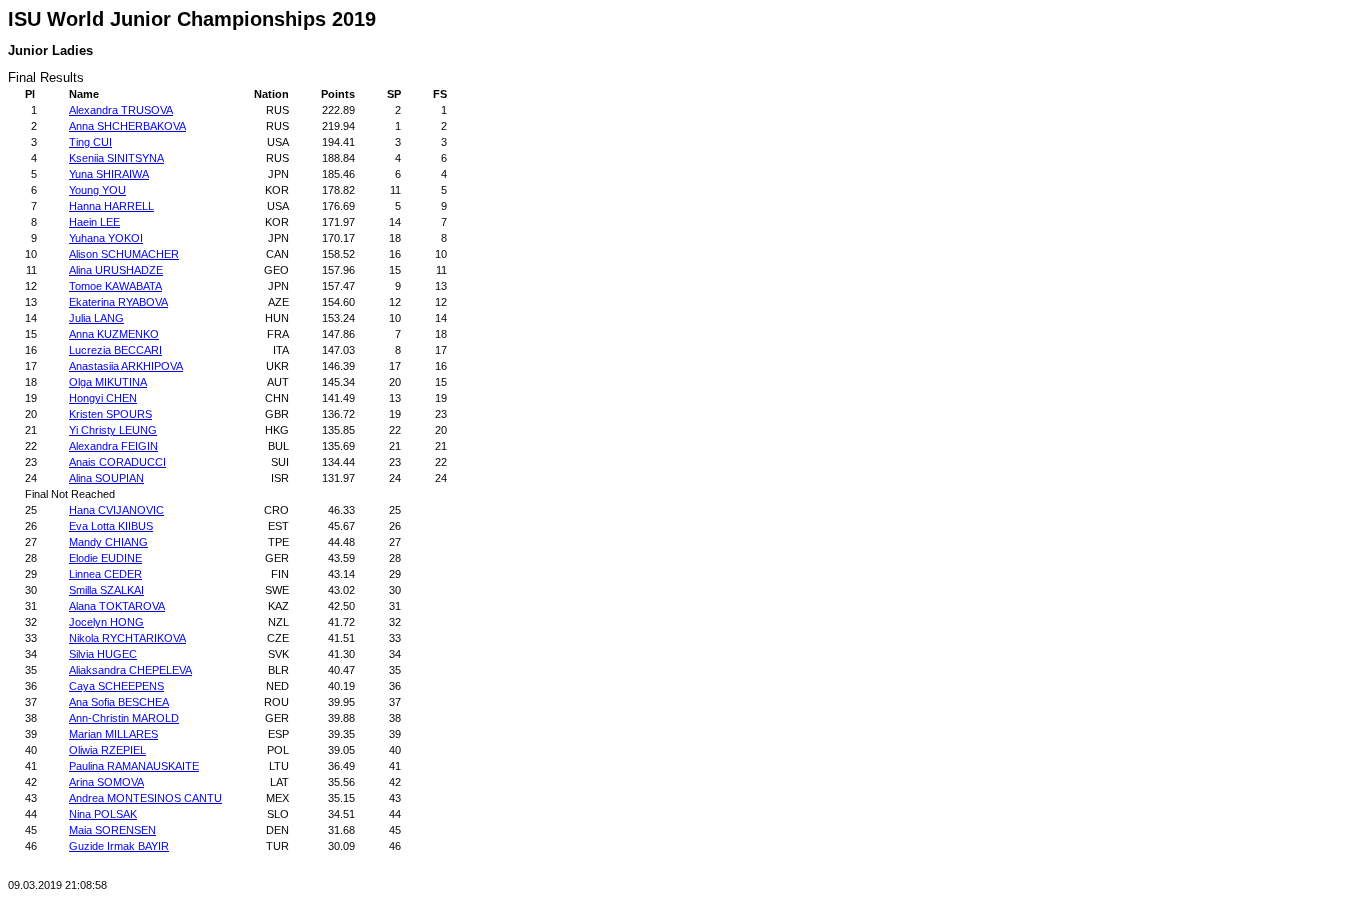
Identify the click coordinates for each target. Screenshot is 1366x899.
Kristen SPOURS (110, 414)
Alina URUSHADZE (116, 270)
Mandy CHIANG (108, 542)
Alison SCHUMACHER (124, 254)
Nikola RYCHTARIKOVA (127, 638)
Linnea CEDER (105, 574)
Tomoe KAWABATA (115, 286)
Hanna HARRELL (111, 206)
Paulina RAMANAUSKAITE (134, 766)
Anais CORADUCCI (117, 462)
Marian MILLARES (113, 734)
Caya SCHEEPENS (116, 686)
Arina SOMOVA (106, 782)
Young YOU (97, 190)
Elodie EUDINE (105, 558)
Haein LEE (94, 222)
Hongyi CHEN (103, 398)
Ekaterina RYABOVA (118, 302)
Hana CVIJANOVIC (116, 510)
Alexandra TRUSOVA (121, 110)
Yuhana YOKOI (106, 238)
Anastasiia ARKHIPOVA (126, 366)
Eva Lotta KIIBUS (111, 526)
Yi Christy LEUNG (113, 430)
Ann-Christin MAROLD (124, 718)
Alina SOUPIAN (106, 478)
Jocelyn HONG (106, 622)
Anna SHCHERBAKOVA (127, 126)
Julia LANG (96, 318)
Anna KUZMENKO (114, 334)
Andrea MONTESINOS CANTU (145, 798)
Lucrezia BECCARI (115, 350)
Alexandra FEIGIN (113, 446)
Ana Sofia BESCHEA (119, 702)
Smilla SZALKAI (106, 590)
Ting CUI (90, 142)
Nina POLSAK (103, 814)
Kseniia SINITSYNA (116, 158)
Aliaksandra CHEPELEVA (130, 670)
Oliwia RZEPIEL (107, 750)
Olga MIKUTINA (108, 382)
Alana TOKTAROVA (117, 606)
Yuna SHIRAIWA (109, 174)
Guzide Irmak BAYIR (119, 846)
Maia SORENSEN (112, 830)
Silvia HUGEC (103, 654)
